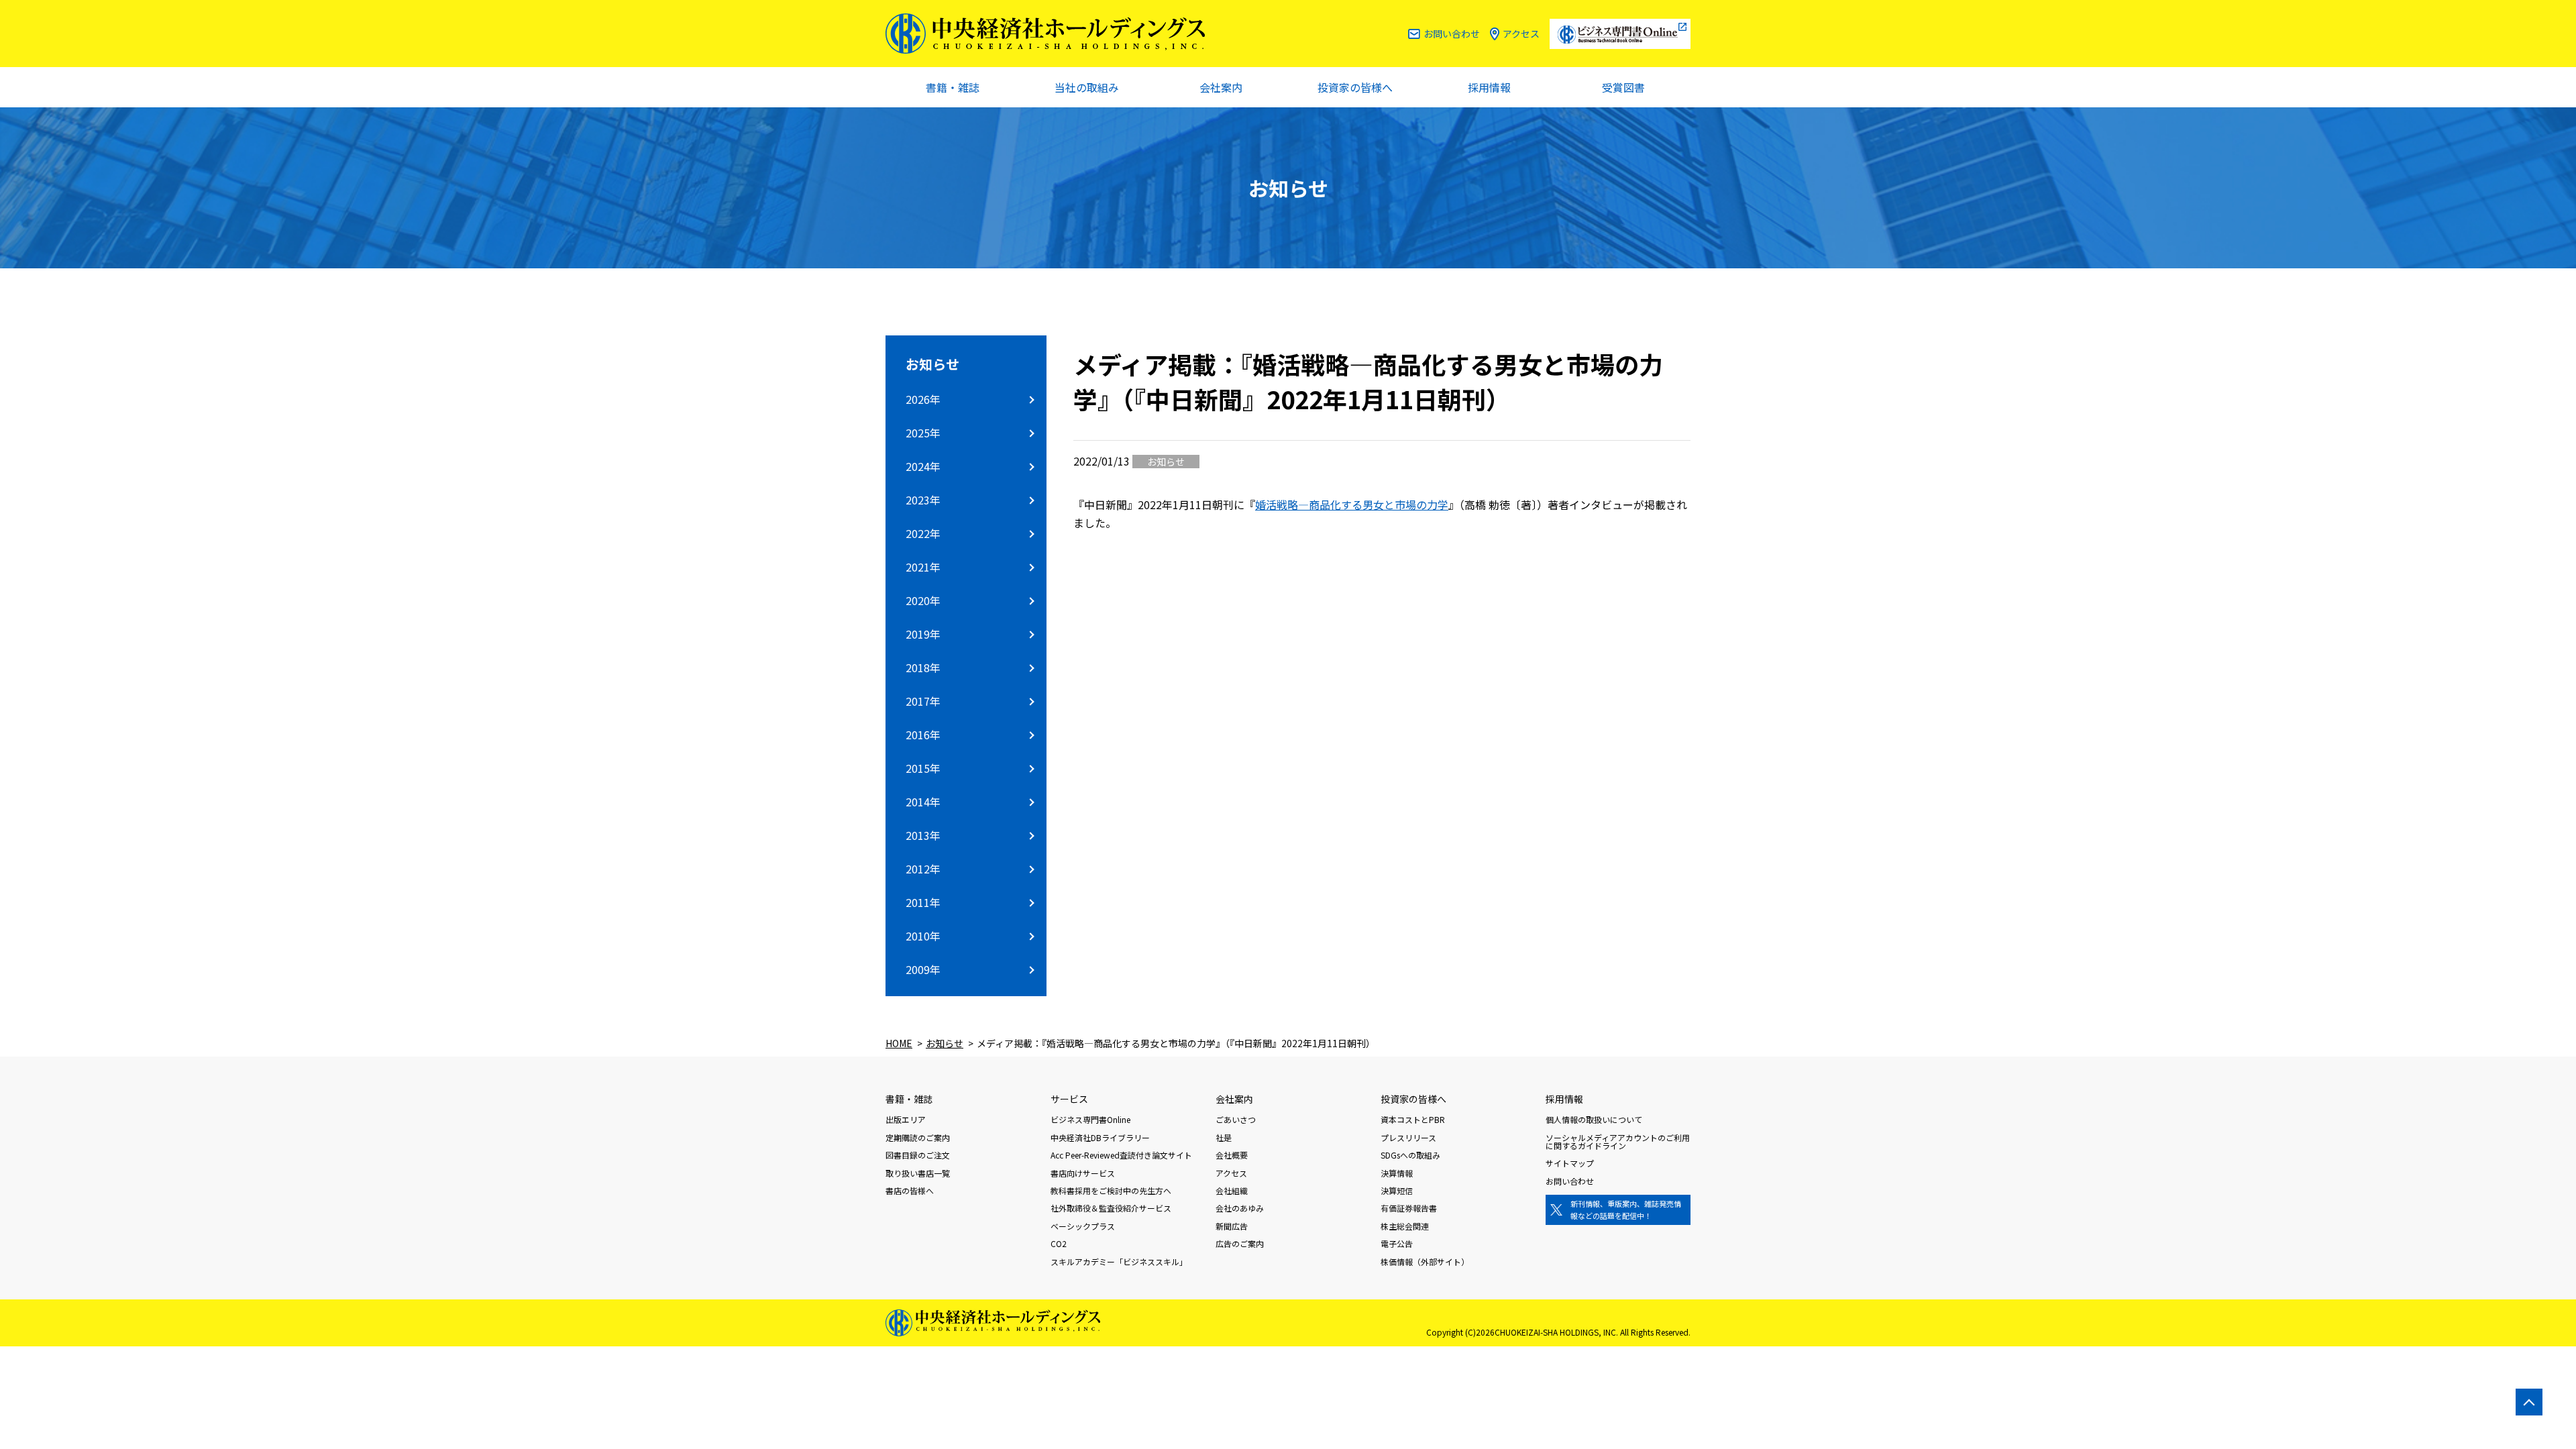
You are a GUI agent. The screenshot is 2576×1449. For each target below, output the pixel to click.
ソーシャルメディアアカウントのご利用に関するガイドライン (1618, 1141)
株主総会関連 (1405, 1226)
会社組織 (1232, 1190)
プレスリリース (1408, 1137)
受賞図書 (1623, 87)
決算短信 (1397, 1190)
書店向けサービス (1083, 1173)
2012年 (923, 869)
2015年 (923, 768)
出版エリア (906, 1119)
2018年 (923, 667)
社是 (1224, 1137)
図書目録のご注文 (918, 1155)
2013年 (923, 835)
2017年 (923, 701)
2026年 (923, 399)
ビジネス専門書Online (1090, 1119)
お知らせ (932, 364)
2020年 (923, 600)
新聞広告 (1232, 1226)
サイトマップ (1570, 1163)
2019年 (923, 634)
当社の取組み (1087, 87)
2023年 (923, 500)
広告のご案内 (1240, 1243)
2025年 (923, 433)
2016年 (923, 735)
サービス (1069, 1099)
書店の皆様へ (910, 1190)
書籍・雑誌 (953, 87)
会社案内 (1221, 87)
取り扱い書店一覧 (918, 1173)
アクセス (1521, 34)
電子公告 (1397, 1243)
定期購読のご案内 (918, 1137)
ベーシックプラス (1083, 1226)
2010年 (923, 936)
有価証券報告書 (1409, 1208)
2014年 (923, 802)
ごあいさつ (1236, 1119)
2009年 (923, 969)
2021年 (923, 567)
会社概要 (1232, 1155)
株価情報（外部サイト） (1425, 1262)
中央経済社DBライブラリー (1100, 1137)
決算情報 (1397, 1173)
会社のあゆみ (1240, 1208)
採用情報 (1489, 87)
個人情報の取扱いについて (1594, 1119)
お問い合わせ (1452, 34)
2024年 (923, 466)
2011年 (923, 902)
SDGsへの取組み (1410, 1155)
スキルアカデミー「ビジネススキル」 (1119, 1262)
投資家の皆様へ (1355, 87)
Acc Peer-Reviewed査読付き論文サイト (1121, 1155)
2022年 (923, 533)
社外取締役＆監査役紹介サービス (1111, 1208)
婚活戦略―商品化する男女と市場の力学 (1352, 504)
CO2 (1059, 1243)
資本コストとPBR (1413, 1119)
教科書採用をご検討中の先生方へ (1111, 1190)
